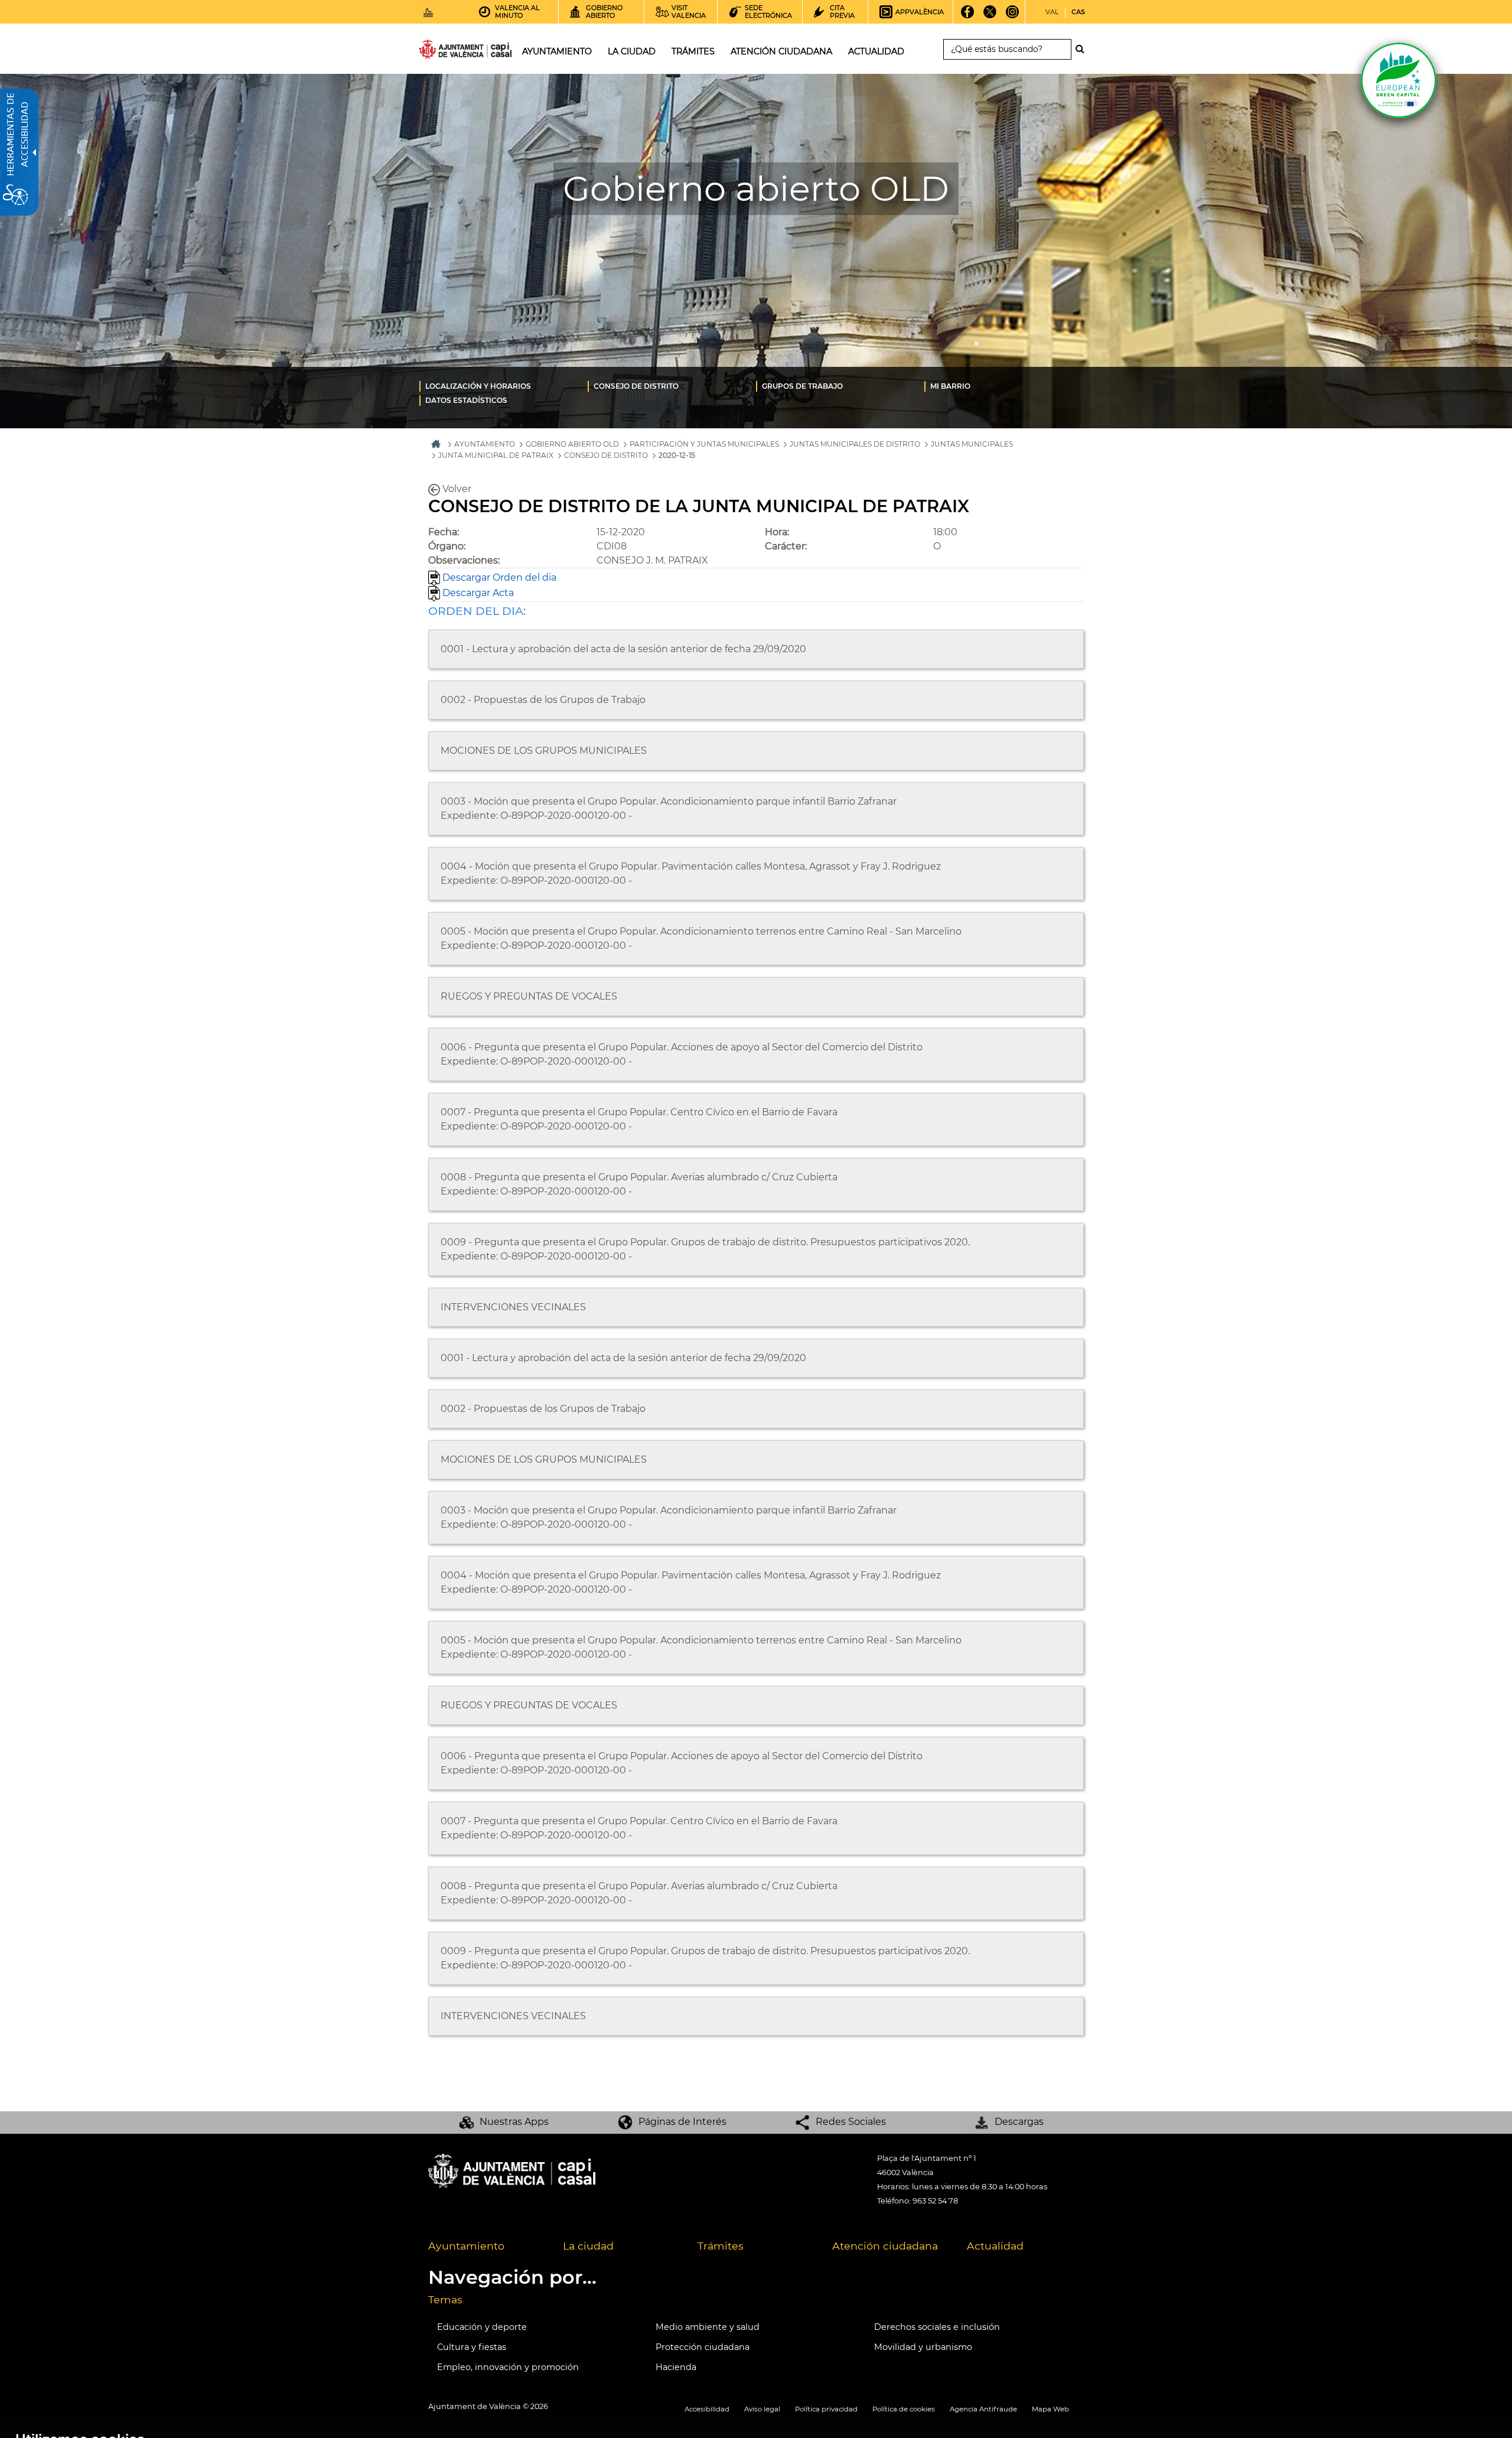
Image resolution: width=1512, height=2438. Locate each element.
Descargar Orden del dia (498, 577)
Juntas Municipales (972, 444)
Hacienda (676, 2367)
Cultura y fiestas (472, 2347)
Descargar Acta (477, 593)
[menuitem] (504, 386)
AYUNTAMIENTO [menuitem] (557, 51)
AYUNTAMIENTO (485, 444)
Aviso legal (762, 2409)
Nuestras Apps (514, 2122)
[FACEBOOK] (968, 16)
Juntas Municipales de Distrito (855, 444)
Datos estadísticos (466, 400)
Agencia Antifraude (983, 2409)
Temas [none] (445, 2299)
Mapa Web (1050, 2409)
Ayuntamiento (466, 2246)
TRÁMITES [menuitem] (693, 51)
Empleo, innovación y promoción (508, 2367)
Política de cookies (904, 2409)
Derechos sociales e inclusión (937, 2327)
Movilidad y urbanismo (923, 2347)
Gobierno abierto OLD (572, 444)
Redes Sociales (851, 2122)
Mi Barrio (950, 386)
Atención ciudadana (885, 2246)
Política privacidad (826, 2409)
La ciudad (588, 2246)
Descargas (1019, 2122)
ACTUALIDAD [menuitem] (876, 51)
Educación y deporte (482, 2327)
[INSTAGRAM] (1013, 16)
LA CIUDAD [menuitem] (632, 51)
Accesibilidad (707, 2409)
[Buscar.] (1083, 49)
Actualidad (995, 2246)
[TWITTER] (990, 16)
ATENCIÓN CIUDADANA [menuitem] (781, 51)
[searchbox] (1007, 49)
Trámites (721, 2246)
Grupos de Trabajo (802, 386)
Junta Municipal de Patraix (496, 455)
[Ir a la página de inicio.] (444, 52)
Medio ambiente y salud (708, 2327)
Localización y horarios (478, 386)
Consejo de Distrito (636, 386)
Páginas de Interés (682, 2122)
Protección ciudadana (703, 2347)
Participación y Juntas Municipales (704, 444)
